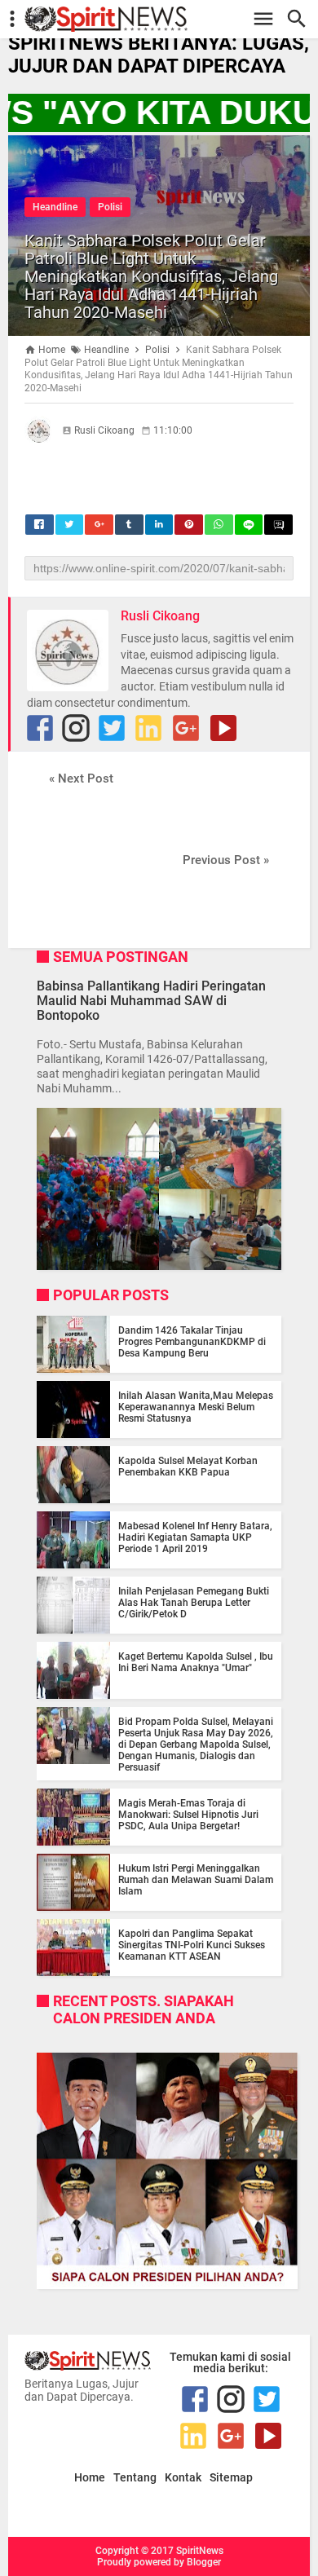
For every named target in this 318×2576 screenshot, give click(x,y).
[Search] (301, 19)
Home (90, 2478)
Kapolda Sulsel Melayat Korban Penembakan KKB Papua (188, 1467)
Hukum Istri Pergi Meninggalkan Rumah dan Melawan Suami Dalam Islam (196, 1880)
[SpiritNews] (167, 19)
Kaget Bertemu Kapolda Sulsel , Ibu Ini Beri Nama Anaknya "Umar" (196, 1662)
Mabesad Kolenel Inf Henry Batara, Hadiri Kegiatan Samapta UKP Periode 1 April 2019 (195, 1537)
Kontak (183, 2478)
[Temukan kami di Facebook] (40, 728)
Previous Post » (226, 860)
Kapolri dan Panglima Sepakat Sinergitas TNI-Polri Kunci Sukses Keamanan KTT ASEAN (192, 1945)
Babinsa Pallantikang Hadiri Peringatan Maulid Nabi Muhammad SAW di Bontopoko (151, 1001)
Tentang (135, 2478)
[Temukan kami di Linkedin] (148, 728)
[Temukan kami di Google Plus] (186, 728)
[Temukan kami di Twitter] (112, 728)
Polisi (110, 207)
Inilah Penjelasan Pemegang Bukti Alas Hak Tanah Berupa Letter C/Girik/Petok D (194, 1603)
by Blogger (197, 2562)
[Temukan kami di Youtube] (223, 728)
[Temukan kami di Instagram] (76, 728)
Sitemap (231, 2478)
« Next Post (81, 779)
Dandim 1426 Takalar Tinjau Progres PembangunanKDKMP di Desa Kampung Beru (192, 1342)
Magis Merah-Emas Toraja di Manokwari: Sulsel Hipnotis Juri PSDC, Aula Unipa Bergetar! (188, 1815)
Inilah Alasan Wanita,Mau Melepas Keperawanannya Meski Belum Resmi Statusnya (196, 1407)
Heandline (55, 207)
